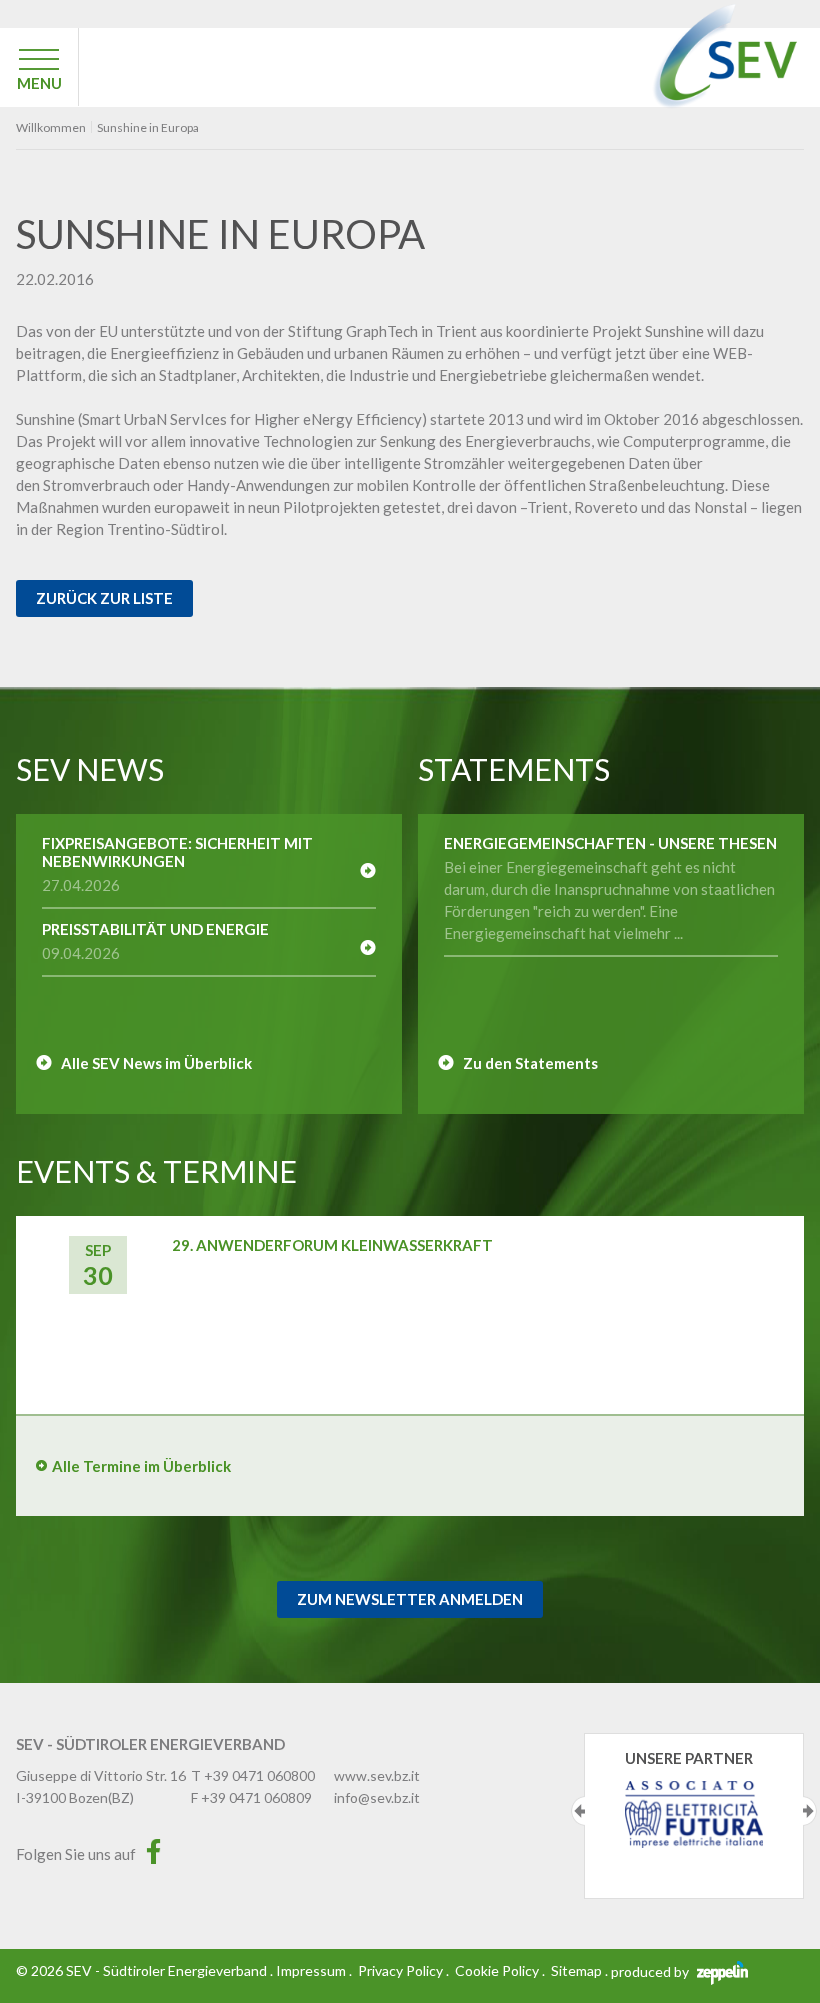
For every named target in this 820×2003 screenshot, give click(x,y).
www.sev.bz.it (377, 1775)
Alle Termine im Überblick (141, 1466)
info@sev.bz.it (377, 1797)
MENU (39, 83)
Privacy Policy (400, 1970)
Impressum (311, 1970)
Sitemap (576, 1970)
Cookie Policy (497, 1970)
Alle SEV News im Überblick (156, 1063)
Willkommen (51, 128)
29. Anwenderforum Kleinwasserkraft (332, 1245)
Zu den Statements (530, 1063)
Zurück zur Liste (104, 598)
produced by (651, 1971)
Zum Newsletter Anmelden (410, 1599)
